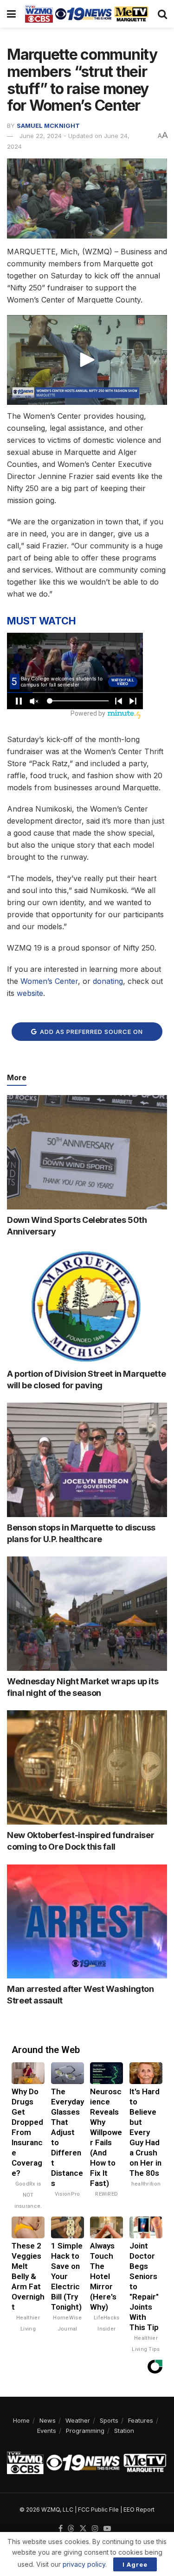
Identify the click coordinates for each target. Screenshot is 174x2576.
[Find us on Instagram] (95, 2529)
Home (21, 2420)
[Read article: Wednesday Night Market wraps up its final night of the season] (87, 1614)
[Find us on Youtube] (107, 2529)
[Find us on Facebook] (61, 2529)
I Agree (135, 2564)
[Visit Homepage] (87, 14)
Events (47, 2431)
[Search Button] (162, 14)
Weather (78, 2420)
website (30, 993)
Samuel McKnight (48, 126)
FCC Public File (98, 2510)
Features (141, 2420)
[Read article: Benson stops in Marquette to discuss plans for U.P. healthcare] (87, 1460)
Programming (85, 2431)
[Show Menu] (11, 14)
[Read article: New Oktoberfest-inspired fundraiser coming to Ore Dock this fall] (87, 1767)
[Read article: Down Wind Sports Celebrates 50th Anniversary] (87, 1152)
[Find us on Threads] (71, 2529)
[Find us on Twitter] (83, 2529)
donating (108, 981)
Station (124, 2431)
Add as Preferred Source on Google (90, 1034)
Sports (109, 2420)
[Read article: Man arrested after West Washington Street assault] (87, 1922)
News (48, 2420)
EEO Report (139, 2510)
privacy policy (84, 2564)
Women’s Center (49, 981)
